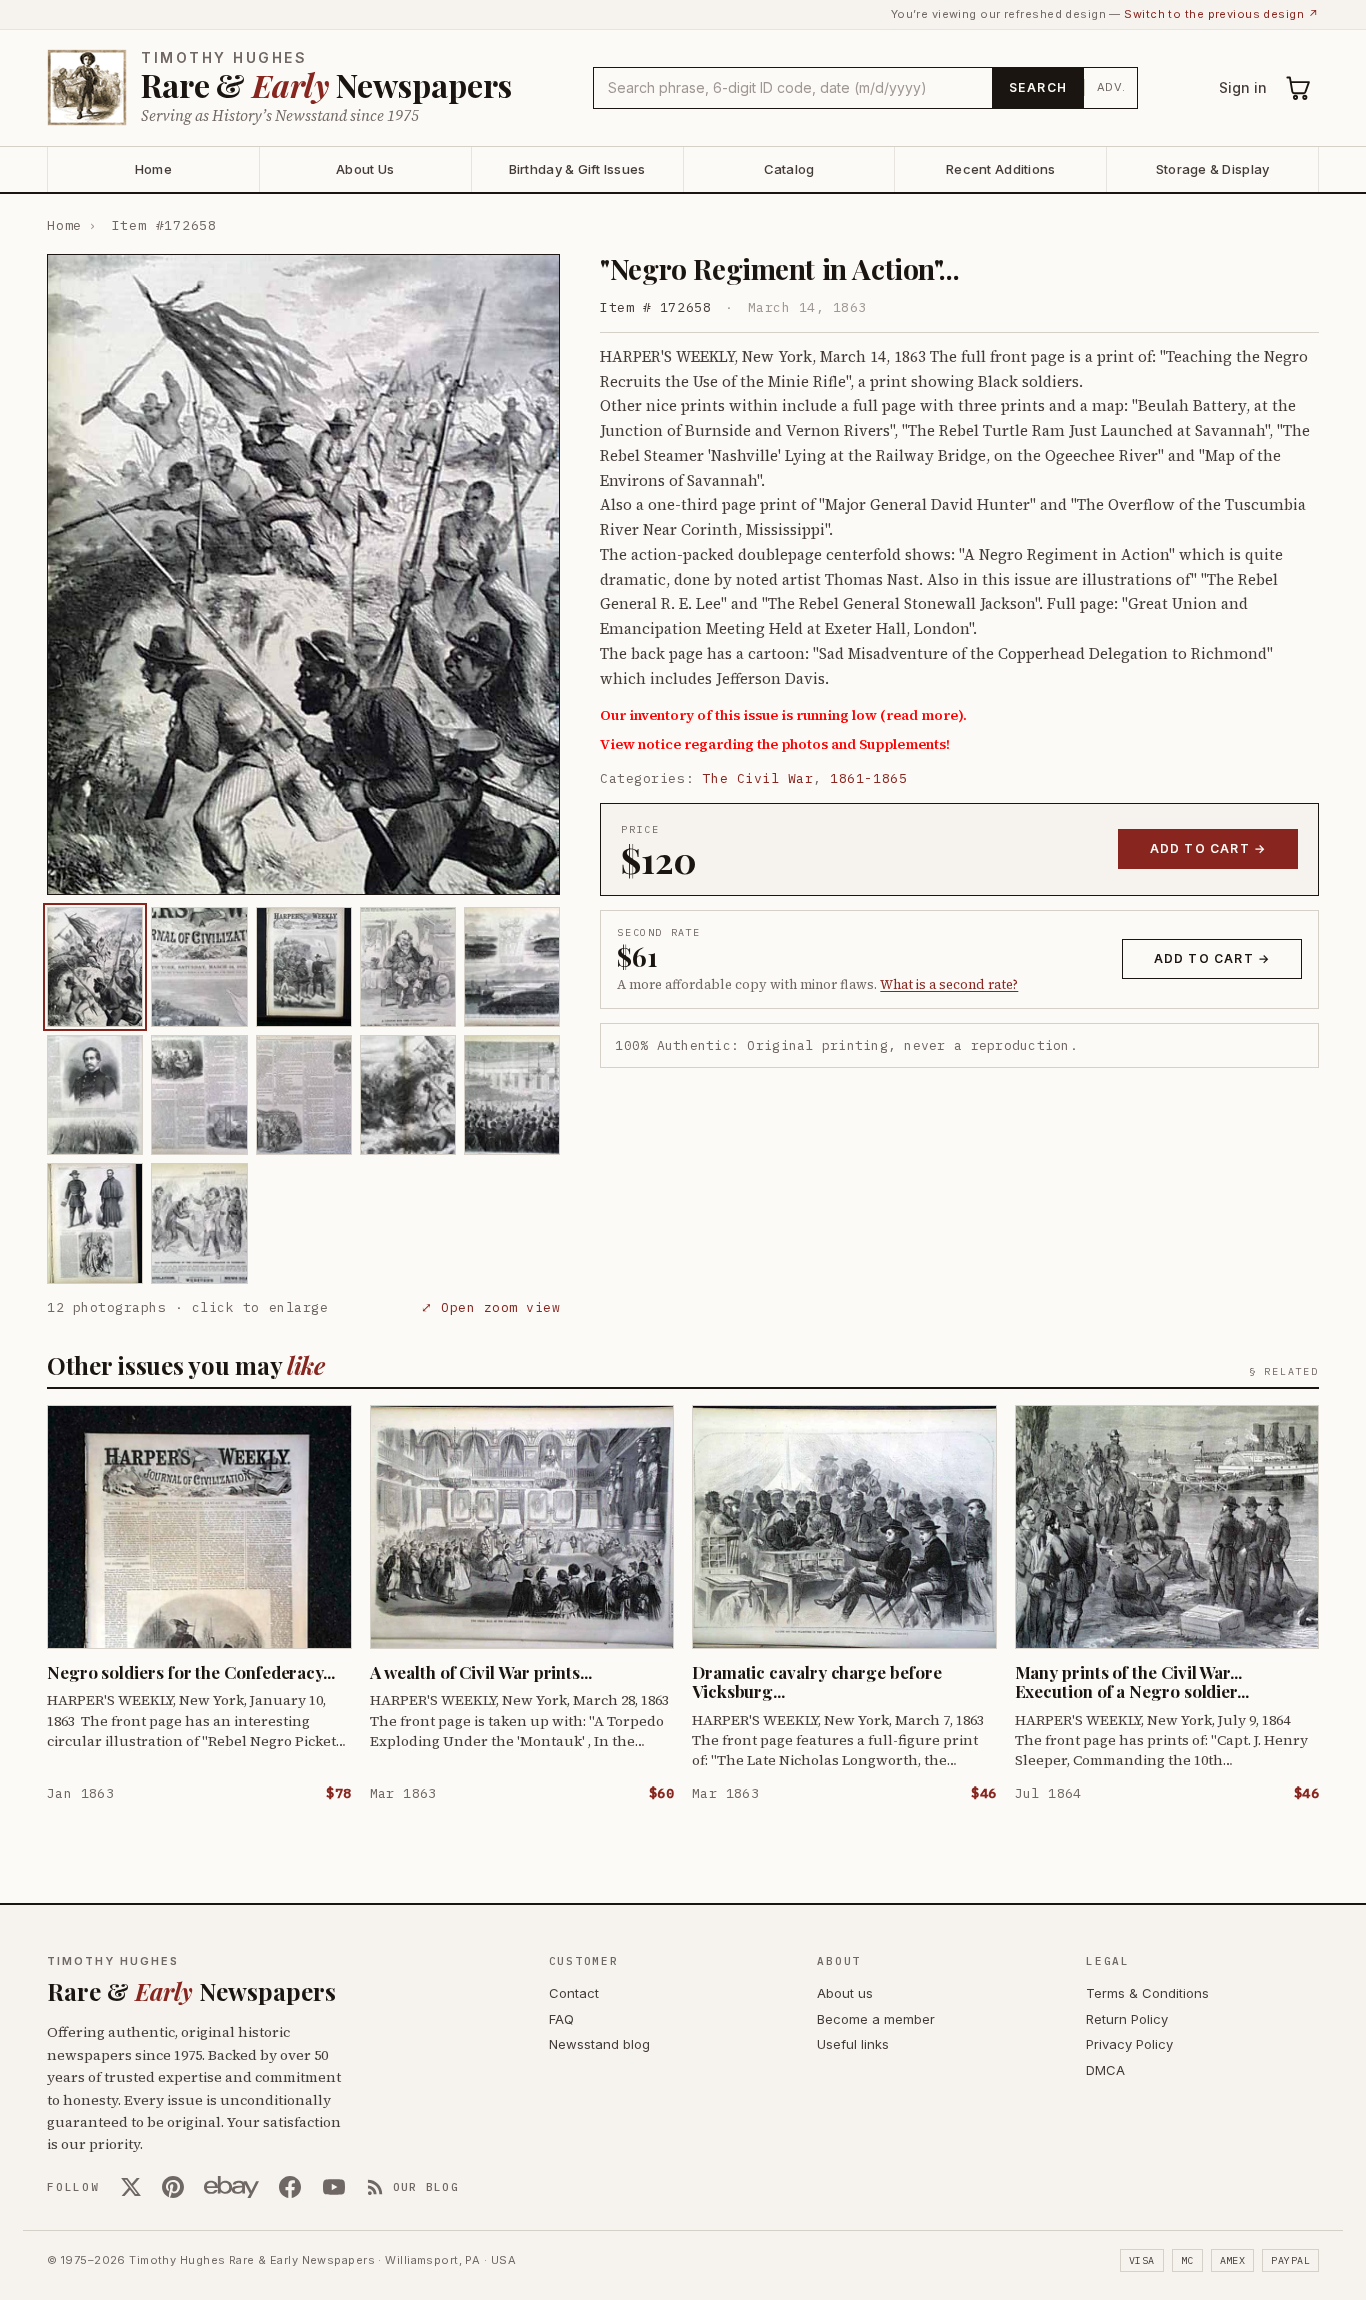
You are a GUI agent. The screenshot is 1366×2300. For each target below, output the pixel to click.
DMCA (1105, 2070)
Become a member (876, 2019)
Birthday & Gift (577, 169)
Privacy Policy (1129, 2044)
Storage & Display (1212, 169)
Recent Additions (1000, 169)
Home (153, 169)
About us (845, 1993)
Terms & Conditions (1147, 1993)
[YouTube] (334, 2187)
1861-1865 (868, 778)
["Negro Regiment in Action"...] (95, 967)
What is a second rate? (949, 984)
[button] (303, 574)
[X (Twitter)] (131, 2187)
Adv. (1111, 87)
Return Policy (1127, 2019)
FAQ (561, 2019)
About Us (365, 169)
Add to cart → (1208, 848)
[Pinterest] (173, 2187)
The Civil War (758, 778)
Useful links (853, 2044)
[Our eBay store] (231, 2187)
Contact (574, 1993)
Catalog (789, 169)
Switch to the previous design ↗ (1221, 14)
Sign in (1243, 87)
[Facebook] (290, 2187)
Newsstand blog (599, 2044)
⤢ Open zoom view (490, 1307)
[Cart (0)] (1299, 88)
